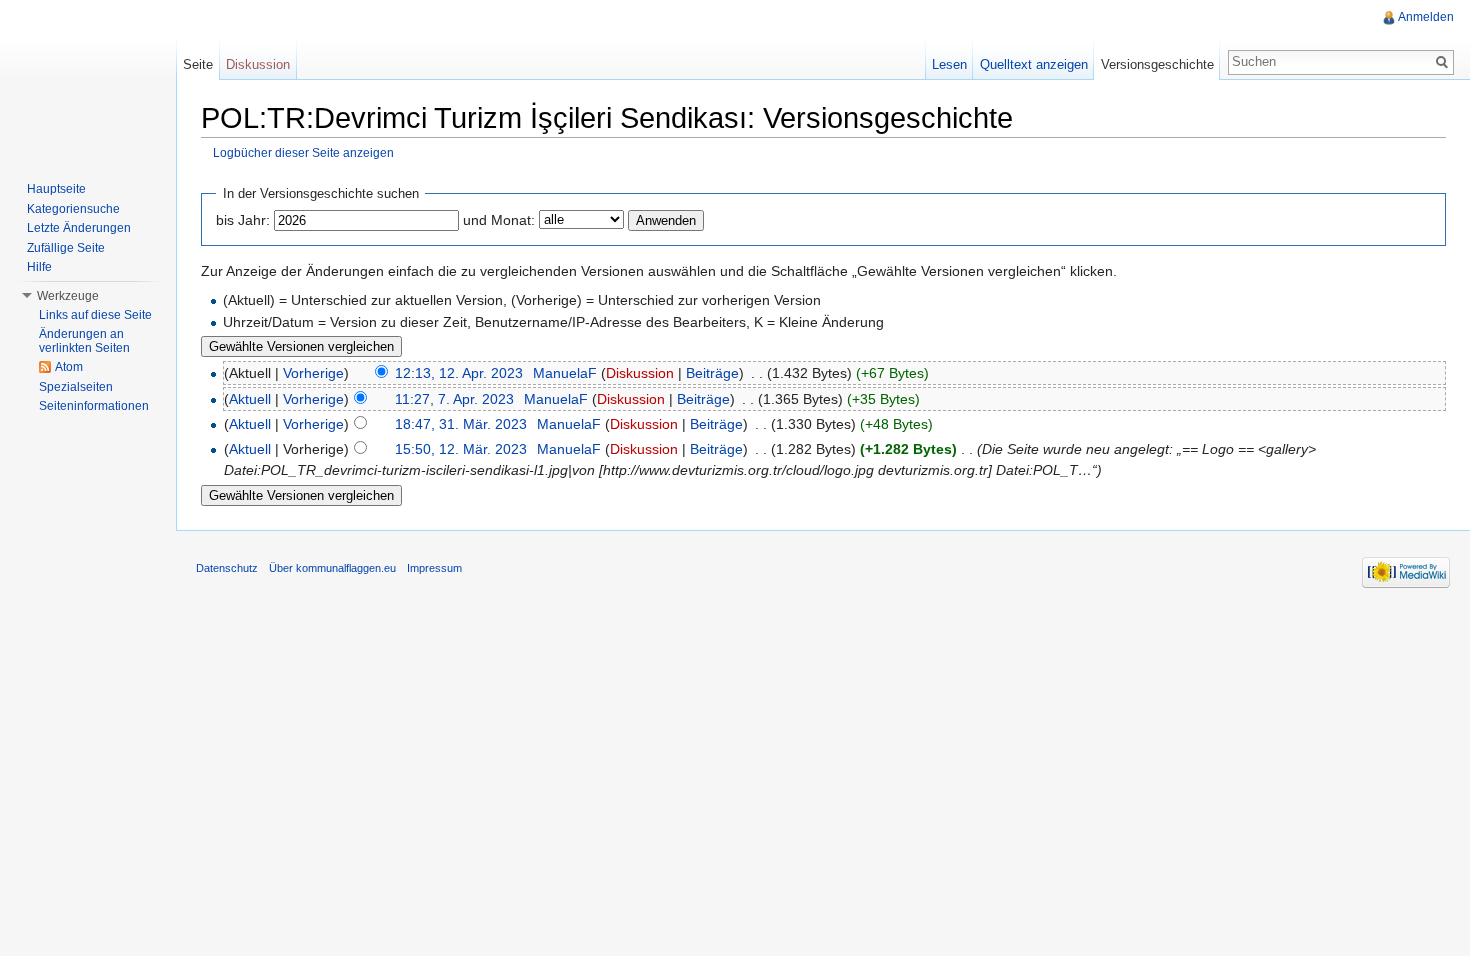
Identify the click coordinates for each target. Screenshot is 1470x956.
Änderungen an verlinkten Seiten (84, 341)
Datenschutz (227, 568)
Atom (69, 367)
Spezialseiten (76, 387)
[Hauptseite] (88, 80)
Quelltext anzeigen (1034, 64)
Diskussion (640, 373)
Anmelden (1426, 17)
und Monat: (499, 220)
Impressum (434, 568)
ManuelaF (565, 373)
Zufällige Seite (66, 248)
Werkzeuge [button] (68, 296)
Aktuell (250, 399)
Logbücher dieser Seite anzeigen (303, 152)
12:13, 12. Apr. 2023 (459, 373)
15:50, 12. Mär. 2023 (461, 449)
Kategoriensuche (73, 209)
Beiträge (712, 373)
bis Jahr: (243, 220)
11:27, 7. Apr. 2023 (454, 399)
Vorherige (313, 373)
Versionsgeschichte (1157, 64)
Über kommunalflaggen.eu (332, 568)
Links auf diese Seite (95, 315)
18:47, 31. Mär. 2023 (461, 424)
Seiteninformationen (94, 406)
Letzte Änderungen (79, 228)
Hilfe (39, 267)
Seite (198, 64)
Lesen (949, 64)
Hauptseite (56, 189)
